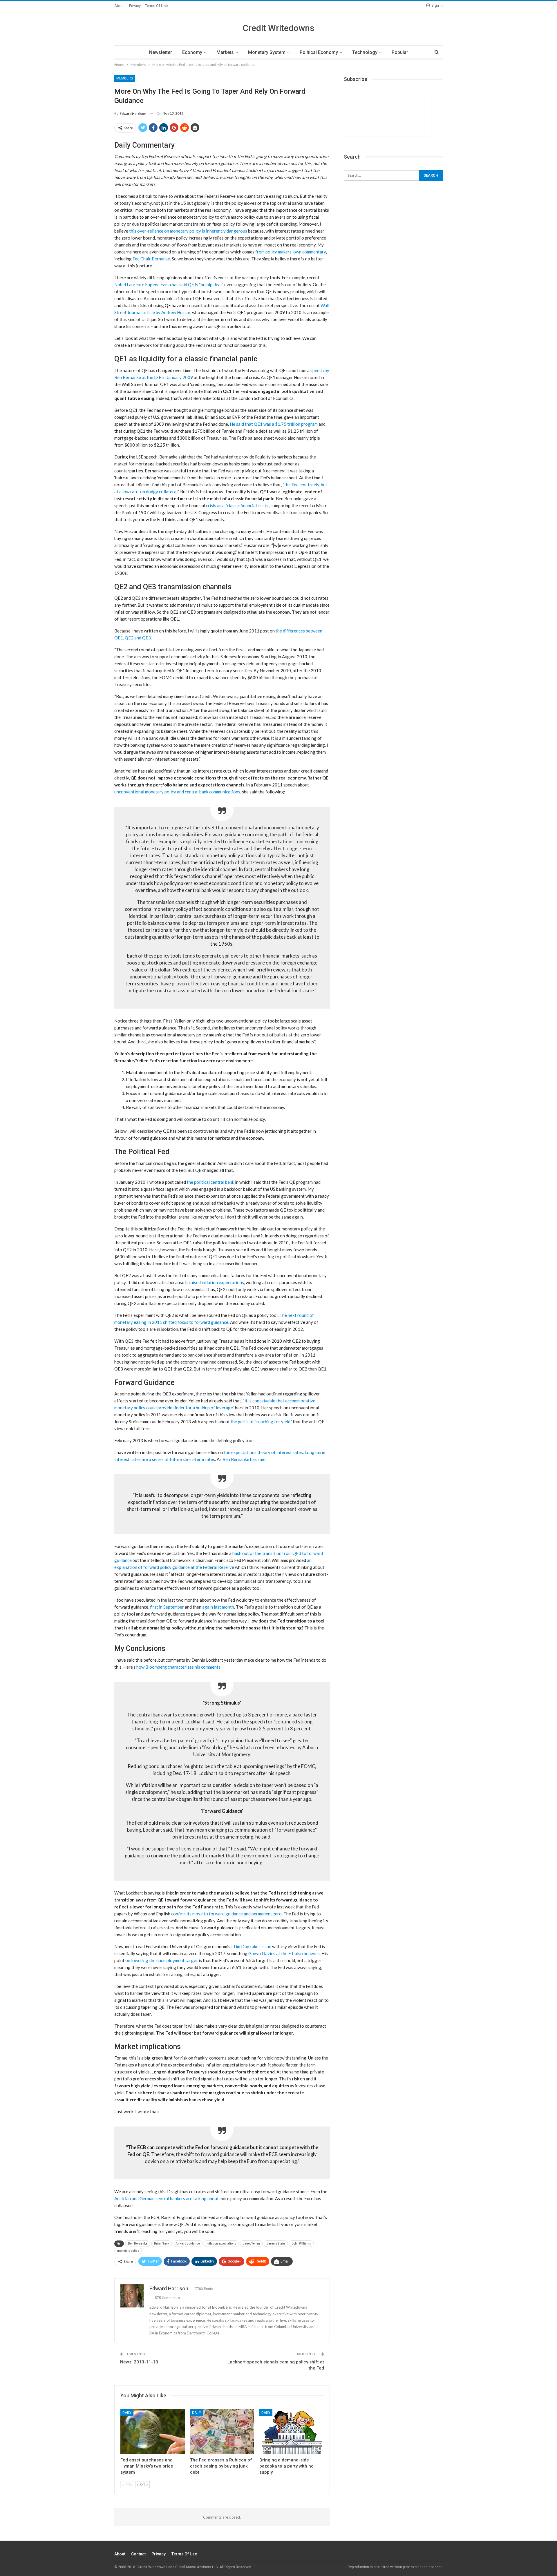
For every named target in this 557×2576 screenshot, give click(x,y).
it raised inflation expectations (215, 1282)
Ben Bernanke (138, 2244)
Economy (192, 52)
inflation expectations (221, 2244)
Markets (225, 52)
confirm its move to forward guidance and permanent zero (226, 1914)
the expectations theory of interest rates (263, 1452)
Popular (400, 52)
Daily (127, 2413)
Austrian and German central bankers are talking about (167, 2198)
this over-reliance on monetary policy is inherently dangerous (188, 231)
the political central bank (210, 1182)
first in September (167, 1607)
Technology (365, 52)
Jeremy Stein (276, 2244)
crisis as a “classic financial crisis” (237, 505)
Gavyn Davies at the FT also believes (284, 1953)
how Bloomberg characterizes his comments (178, 1667)
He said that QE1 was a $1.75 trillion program (274, 424)
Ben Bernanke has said (244, 1459)
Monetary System (267, 52)
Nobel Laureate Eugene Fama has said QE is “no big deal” (168, 284)
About (120, 6)
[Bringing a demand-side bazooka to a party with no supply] (292, 2432)
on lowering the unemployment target (162, 1960)
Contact (138, 2554)
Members (125, 78)
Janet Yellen (251, 2244)
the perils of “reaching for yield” (261, 1422)
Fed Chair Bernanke (151, 259)
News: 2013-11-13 (139, 2362)
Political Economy (319, 52)
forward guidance (188, 2244)
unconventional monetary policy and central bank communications (177, 792)
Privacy (135, 6)
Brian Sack (162, 2244)
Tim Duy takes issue (252, 1946)
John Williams (301, 2244)
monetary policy (128, 2251)
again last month (218, 1607)
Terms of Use (156, 6)
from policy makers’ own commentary (291, 252)
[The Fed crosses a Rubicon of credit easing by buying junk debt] (222, 2432)
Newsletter (161, 52)
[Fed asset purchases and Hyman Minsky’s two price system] (153, 2432)
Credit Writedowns (278, 28)
